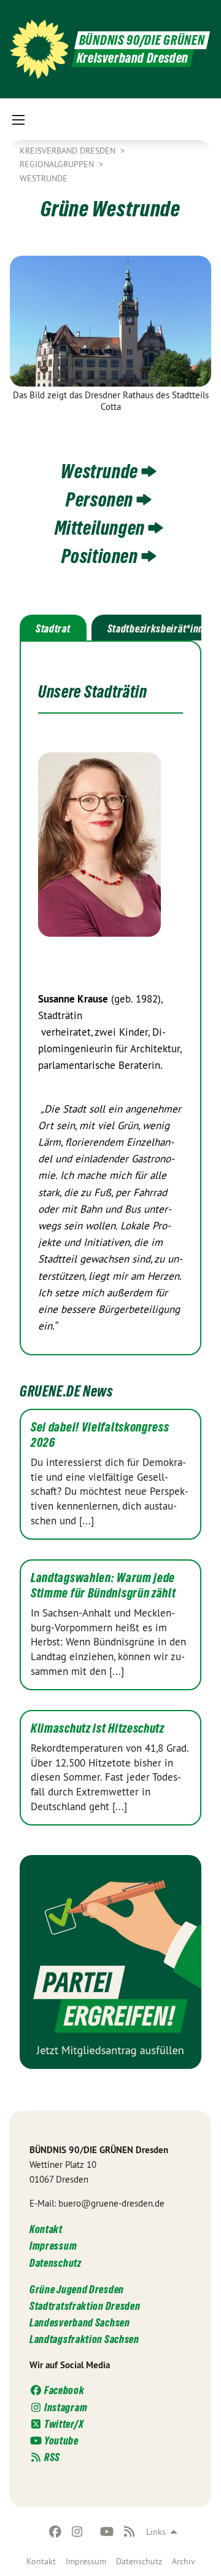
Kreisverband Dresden (69, 151)
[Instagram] (78, 2532)
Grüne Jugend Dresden (77, 2289)
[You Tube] (107, 2532)
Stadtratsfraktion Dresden (85, 2306)
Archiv (184, 2561)
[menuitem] (41, 2561)
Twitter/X (63, 2424)
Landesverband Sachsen (80, 2322)
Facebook (63, 2390)
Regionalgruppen (58, 164)
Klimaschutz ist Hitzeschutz (98, 1728)
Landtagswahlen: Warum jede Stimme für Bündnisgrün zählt (103, 1585)
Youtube (60, 2440)
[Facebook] (55, 2532)
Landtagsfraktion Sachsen (84, 2339)
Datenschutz (139, 2561)
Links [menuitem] (156, 2532)
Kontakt (41, 2561)
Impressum (86, 2561)
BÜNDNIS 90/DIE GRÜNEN (142, 40)
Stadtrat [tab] (53, 628)
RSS (51, 2457)
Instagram (65, 2407)
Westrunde (44, 178)
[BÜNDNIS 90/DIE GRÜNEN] (39, 49)
